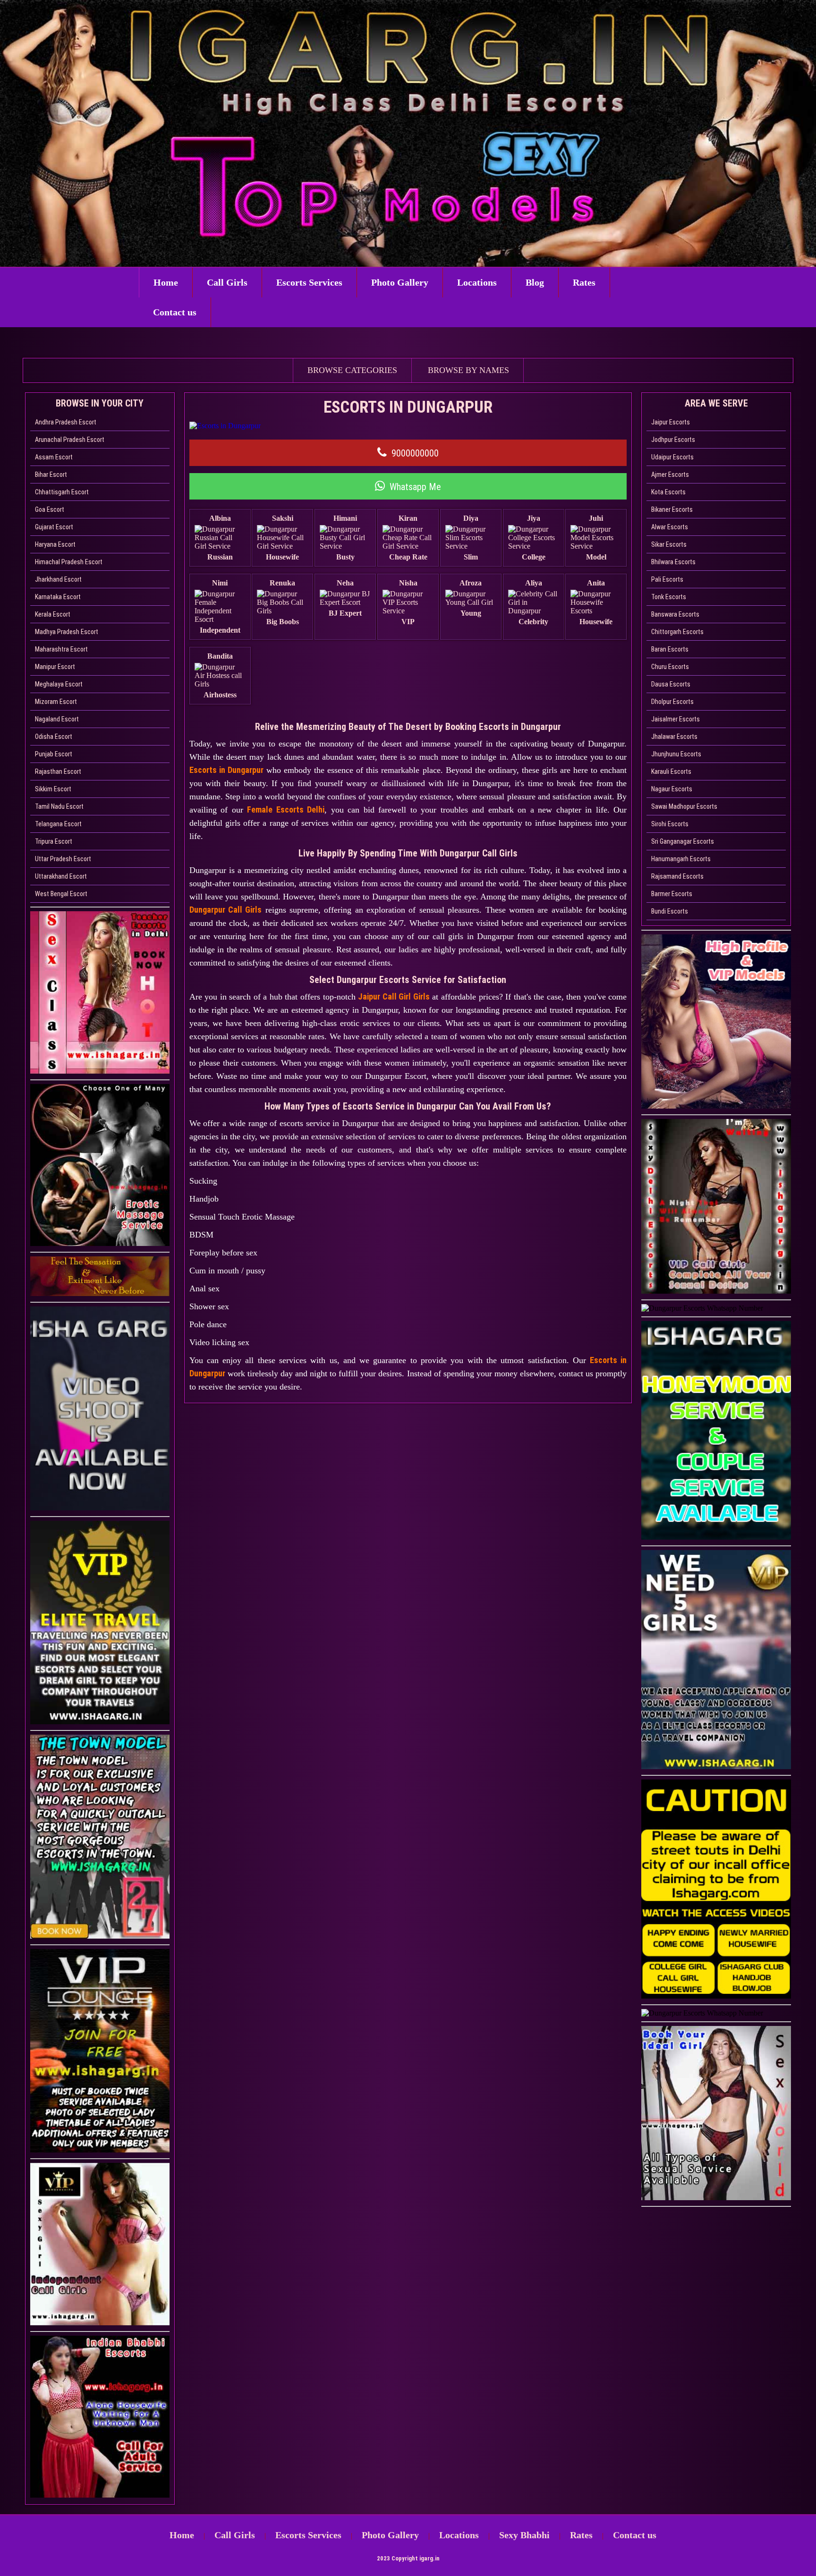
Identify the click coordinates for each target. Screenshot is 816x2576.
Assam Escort (54, 457)
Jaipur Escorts (671, 422)
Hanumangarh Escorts (681, 859)
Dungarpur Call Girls (226, 910)
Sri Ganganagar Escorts (683, 841)
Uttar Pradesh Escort (63, 859)
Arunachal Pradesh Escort (70, 440)
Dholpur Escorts (672, 702)
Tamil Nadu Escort (59, 806)
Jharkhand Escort (58, 579)
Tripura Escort (54, 841)
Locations (477, 282)
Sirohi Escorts (670, 824)
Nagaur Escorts (672, 789)
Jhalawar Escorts (674, 737)
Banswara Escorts (675, 614)
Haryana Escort (55, 544)
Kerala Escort (53, 614)
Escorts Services (309, 282)
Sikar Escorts (669, 544)
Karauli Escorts (671, 771)
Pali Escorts (667, 579)
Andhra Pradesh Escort (66, 422)
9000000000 (415, 453)
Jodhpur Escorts (673, 440)
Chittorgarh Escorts (677, 632)
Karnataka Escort (58, 597)
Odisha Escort (54, 737)
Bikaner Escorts (672, 509)
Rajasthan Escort (58, 771)
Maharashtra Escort (61, 649)
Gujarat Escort (54, 527)
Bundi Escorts (670, 911)
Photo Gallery (400, 282)
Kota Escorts (668, 492)
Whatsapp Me (415, 487)
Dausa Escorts (671, 684)
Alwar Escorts (670, 527)
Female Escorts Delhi (286, 809)
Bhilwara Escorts (673, 562)
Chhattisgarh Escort (62, 492)
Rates (584, 282)
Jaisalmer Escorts (676, 719)
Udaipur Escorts (672, 457)
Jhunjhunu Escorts (676, 754)
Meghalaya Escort (59, 684)
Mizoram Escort (56, 702)
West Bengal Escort (61, 894)
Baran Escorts (670, 649)
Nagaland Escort (57, 719)
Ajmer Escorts (670, 475)
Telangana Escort (58, 824)
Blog (535, 282)
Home (166, 282)
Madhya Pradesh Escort (67, 632)
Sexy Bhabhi (524, 2535)
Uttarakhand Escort (61, 876)
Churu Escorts (670, 667)
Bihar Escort (51, 475)
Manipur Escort (55, 667)
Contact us (175, 312)
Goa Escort (50, 509)
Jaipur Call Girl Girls (394, 996)
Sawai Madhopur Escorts (684, 806)
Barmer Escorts (672, 894)
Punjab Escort (54, 754)
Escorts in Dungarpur (226, 770)
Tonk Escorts (669, 597)
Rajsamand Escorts (677, 876)
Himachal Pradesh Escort (69, 562)
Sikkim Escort (53, 789)
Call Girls (227, 282)
